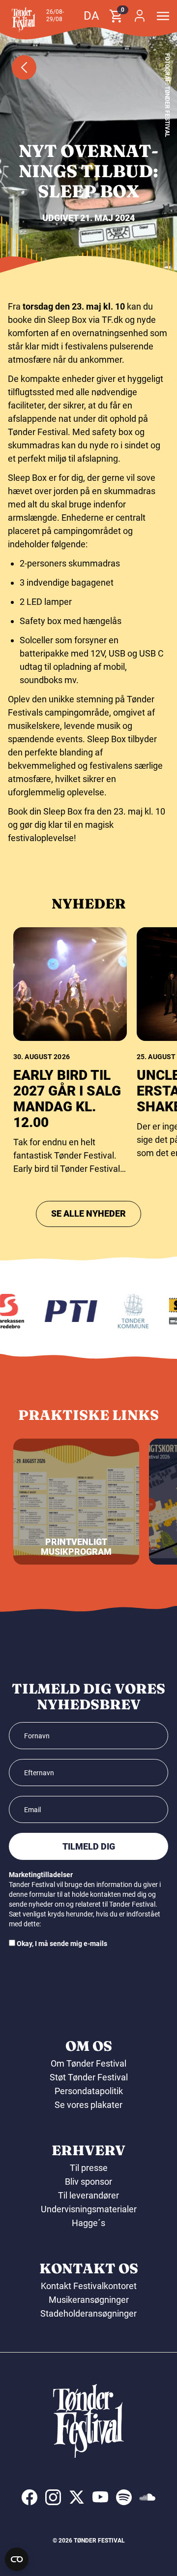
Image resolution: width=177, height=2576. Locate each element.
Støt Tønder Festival (89, 2077)
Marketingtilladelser (41, 1875)
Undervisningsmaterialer (89, 2209)
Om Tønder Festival (88, 2063)
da (91, 16)
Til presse (89, 2168)
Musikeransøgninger (89, 2300)
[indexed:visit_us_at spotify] (124, 2497)
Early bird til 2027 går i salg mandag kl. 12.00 (67, 1099)
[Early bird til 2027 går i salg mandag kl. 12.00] (70, 984)
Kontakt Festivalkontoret (89, 2286)
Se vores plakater (88, 2105)
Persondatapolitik (89, 2091)
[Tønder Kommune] (129, 1311)
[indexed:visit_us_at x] (77, 2497)
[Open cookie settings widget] (17, 2559)
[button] (24, 20)
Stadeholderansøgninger (88, 2313)
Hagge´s (88, 2223)
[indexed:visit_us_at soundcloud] (147, 2497)
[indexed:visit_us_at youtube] (100, 2497)
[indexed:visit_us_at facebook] (29, 2497)
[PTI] (67, 1311)
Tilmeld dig (89, 1846)
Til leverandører (88, 2195)
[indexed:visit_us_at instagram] (53, 2497)
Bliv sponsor (88, 2182)
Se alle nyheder (88, 1213)
